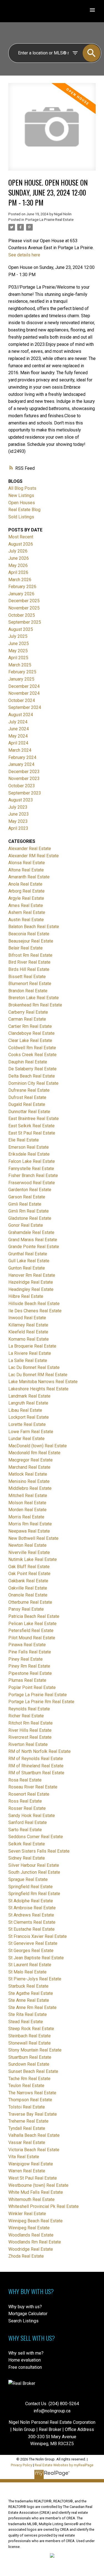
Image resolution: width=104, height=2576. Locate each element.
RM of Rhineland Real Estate (36, 1766)
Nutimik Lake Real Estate (33, 1559)
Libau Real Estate (25, 1410)
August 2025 (21, 629)
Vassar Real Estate (27, 2142)
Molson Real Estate (27, 1503)
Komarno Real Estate (29, 1339)
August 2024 (21, 715)
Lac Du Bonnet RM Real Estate (38, 1375)
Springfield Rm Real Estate (34, 1894)
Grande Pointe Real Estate (34, 1247)
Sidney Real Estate (27, 1858)
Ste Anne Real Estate (29, 2000)
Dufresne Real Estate (29, 1090)
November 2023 (24, 779)
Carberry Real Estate (28, 1012)
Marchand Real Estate (29, 1467)
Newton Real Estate (27, 1545)
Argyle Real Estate (26, 898)
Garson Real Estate (27, 1197)
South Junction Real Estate (34, 1872)
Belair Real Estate (26, 948)
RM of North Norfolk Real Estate (40, 1751)
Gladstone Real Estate (30, 1218)
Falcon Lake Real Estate (32, 1161)
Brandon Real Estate (28, 991)
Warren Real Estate (27, 2171)
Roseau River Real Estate (33, 1787)
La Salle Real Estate (28, 1361)
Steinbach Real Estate (30, 2036)
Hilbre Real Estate (26, 1296)
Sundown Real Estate (29, 2064)
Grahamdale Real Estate (31, 1232)
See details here (24, 255)
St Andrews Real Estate (31, 1915)
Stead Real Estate (26, 2022)
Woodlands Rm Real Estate (35, 2242)
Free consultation (25, 2367)
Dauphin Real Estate (28, 1062)
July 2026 (18, 551)
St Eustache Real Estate (31, 1929)
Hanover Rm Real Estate (32, 1275)
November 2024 (24, 693)
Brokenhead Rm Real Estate (35, 1005)
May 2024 (18, 736)
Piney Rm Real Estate (29, 1666)
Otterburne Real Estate (30, 1602)
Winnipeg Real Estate (29, 2228)
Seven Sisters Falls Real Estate (39, 1851)
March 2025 (20, 665)
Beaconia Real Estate (29, 934)
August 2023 (21, 800)
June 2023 (19, 814)
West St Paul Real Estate (33, 2178)
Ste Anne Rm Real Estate (32, 2007)
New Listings (21, 495)
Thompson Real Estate (30, 2100)
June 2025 (19, 644)
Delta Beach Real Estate (32, 1076)
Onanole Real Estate (28, 1595)
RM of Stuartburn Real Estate (36, 1773)
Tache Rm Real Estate (29, 2079)
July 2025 (18, 636)
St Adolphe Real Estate (31, 1901)
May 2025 (18, 651)
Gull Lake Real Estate (29, 1261)
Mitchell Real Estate (28, 1496)
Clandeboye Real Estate (31, 1033)
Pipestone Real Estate (30, 1673)
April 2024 (18, 743)
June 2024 (19, 729)
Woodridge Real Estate (31, 2249)
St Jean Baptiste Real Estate (36, 1958)
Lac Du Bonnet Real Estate (34, 1367)
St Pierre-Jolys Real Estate (35, 1979)
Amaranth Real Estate (29, 877)
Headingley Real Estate (31, 1289)
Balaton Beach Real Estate (34, 927)
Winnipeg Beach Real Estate (35, 2221)
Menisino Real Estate (29, 1481)
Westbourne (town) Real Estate (38, 2185)
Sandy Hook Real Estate (32, 1816)
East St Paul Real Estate (32, 1133)
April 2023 (18, 828)
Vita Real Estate (24, 2157)
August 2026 (21, 544)
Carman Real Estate (27, 1019)
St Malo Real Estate (27, 1972)
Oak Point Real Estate (29, 1574)
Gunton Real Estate (27, 1268)
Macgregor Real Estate (31, 1460)
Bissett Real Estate (27, 977)
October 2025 (22, 615)
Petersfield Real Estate (31, 1631)
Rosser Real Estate (27, 1808)
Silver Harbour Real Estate (34, 1865)
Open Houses (22, 503)
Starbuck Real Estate (28, 1986)
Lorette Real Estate (27, 1424)
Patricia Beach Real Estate (34, 1616)
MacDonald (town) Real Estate (38, 1446)
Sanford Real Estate (28, 1822)
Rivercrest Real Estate (30, 1737)
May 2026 (18, 565)
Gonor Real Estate (26, 1225)
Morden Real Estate (27, 1510)
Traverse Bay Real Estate (33, 2114)
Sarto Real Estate (25, 1830)
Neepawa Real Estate (29, 1531)
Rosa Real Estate (25, 1780)
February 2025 (22, 672)
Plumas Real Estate (27, 1680)
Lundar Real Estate (26, 1439)
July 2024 (18, 722)
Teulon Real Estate (26, 2086)
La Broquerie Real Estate (32, 1346)
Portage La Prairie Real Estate (49, 220)
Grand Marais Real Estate (33, 1240)
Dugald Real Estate (27, 1104)
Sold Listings (21, 517)
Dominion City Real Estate (33, 1083)
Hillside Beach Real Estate (34, 1304)
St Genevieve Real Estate (33, 1943)
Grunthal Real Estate (28, 1254)
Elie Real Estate (24, 1140)
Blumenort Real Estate (30, 984)
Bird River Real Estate (29, 962)
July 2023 (18, 807)
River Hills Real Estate (30, 1730)
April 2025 (18, 658)
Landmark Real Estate (29, 1396)
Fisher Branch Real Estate (33, 1175)
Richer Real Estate (26, 1716)
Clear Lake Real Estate (30, 1040)
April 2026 (18, 572)
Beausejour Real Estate (31, 941)
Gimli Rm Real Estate (29, 1211)
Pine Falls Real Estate (30, 1652)
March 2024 (20, 750)
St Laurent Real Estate (30, 1965)
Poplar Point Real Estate (32, 1687)
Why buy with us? (25, 2307)
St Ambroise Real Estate (32, 1908)
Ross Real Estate (25, 1801)
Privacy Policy (21, 2465)
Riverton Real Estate (28, 1744)
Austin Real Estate (26, 920)
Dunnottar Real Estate (29, 1112)
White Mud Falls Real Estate (36, 2192)
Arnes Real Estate (26, 905)
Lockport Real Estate (29, 1417)
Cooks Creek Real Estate (32, 1055)
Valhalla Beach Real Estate (34, 2135)
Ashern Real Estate (27, 912)
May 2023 (18, 821)
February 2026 (22, 587)
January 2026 (21, 594)
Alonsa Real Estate (27, 863)
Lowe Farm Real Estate (31, 1432)
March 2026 (20, 580)
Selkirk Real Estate (27, 1844)
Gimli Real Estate (25, 1204)
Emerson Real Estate (29, 1147)
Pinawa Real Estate (27, 1645)
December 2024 (24, 686)
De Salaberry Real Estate (32, 1069)
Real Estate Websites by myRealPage (64, 2465)
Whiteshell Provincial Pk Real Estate (44, 2206)
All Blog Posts (22, 488)
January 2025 (21, 679)
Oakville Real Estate (28, 1588)
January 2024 (21, 764)
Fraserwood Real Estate (32, 1183)
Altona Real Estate (26, 870)
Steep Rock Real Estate (31, 2029)
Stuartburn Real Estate (30, 2057)
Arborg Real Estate (26, 891)
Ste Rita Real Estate (28, 2014)
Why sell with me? (26, 2353)
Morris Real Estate (26, 1517)
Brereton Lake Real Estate (34, 998)
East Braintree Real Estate (34, 1119)
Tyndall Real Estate (27, 2128)
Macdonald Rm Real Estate (34, 1453)
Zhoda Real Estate (26, 2256)
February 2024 (22, 757)
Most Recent (21, 537)
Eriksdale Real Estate (29, 1154)
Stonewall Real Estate (30, 2043)
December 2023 (24, 772)
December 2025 (24, 601)
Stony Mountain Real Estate (35, 2050)
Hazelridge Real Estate (31, 1282)
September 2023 (25, 793)
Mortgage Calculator (28, 2314)
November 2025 (24, 608)
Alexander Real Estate (30, 849)
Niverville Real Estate (29, 1552)
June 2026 (19, 558)
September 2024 (25, 707)
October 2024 (22, 700)
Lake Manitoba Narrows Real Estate (43, 1382)
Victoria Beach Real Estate (34, 2150)
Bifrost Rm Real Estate (30, 955)
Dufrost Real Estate (27, 1097)
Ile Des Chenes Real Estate (35, 1311)
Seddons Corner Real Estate (36, 1837)
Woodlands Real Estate (31, 2235)
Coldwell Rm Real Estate (32, 1048)
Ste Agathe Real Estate (31, 1993)
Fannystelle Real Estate (31, 1169)
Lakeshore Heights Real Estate (38, 1389)
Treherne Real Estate (28, 2121)
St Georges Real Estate (31, 1951)
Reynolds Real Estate (29, 1709)
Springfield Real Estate (31, 1887)
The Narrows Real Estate (32, 2093)
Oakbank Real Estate (28, 1581)
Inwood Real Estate (27, 1318)
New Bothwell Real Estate (33, 1538)
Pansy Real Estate (26, 1609)
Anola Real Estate (25, 884)
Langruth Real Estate (28, 1403)
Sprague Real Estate (28, 1879)
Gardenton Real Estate (30, 1190)
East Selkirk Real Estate (31, 1126)
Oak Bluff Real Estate (29, 1567)
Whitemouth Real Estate (31, 2199)
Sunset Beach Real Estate (33, 2071)
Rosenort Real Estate (29, 1794)
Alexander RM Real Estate (34, 856)
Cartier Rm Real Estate (30, 1026)
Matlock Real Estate (28, 1474)
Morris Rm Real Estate (30, 1524)
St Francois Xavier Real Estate (38, 1936)
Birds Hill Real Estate (29, 969)
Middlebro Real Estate (30, 1488)
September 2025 (25, 622)
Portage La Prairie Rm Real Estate (41, 1702)
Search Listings (23, 2321)
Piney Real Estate (26, 1659)
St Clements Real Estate (32, 1922)
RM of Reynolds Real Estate (36, 1759)
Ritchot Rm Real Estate (31, 1723)
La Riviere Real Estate (30, 1353)
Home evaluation (25, 2360)
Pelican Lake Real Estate (32, 1624)
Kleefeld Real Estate (28, 1332)
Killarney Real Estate (28, 1325)
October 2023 (22, 786)
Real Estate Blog (24, 510)
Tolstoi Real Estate (27, 2107)
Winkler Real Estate (27, 2214)
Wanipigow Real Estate (31, 2164)
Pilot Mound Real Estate (32, 1638)
